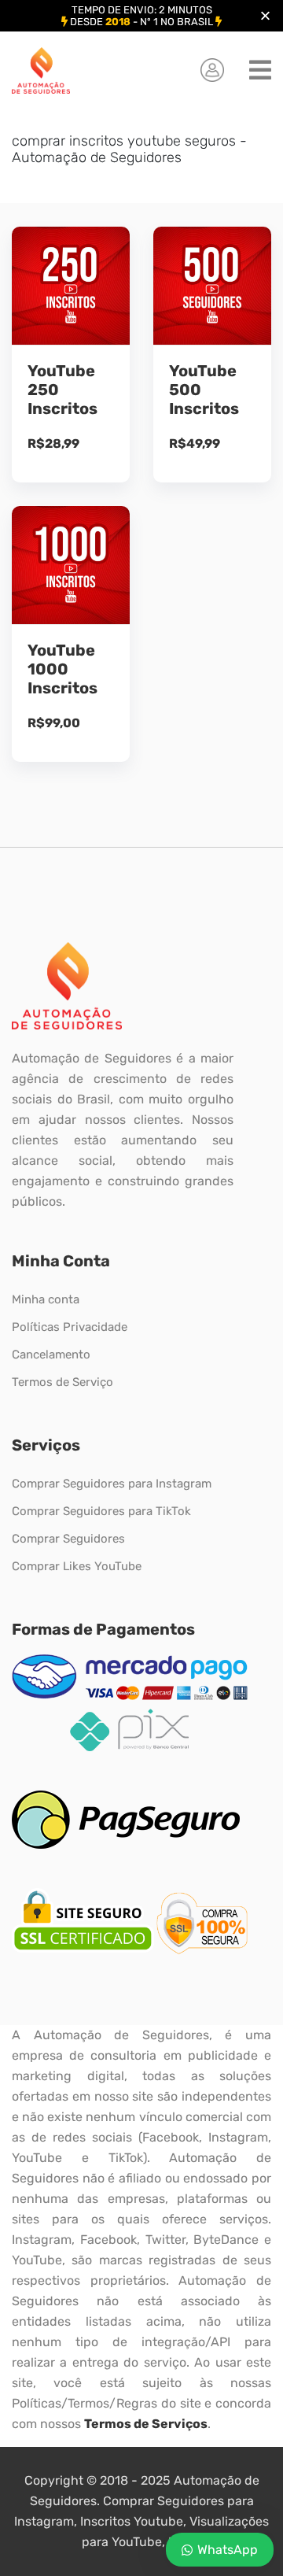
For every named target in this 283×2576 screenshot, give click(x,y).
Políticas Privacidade (70, 1327)
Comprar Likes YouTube (77, 1566)
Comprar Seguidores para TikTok (101, 1511)
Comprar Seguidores (68, 1539)
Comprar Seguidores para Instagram (112, 1484)
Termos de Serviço (62, 1382)
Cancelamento (51, 1355)
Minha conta (46, 1299)
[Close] (265, 16)
